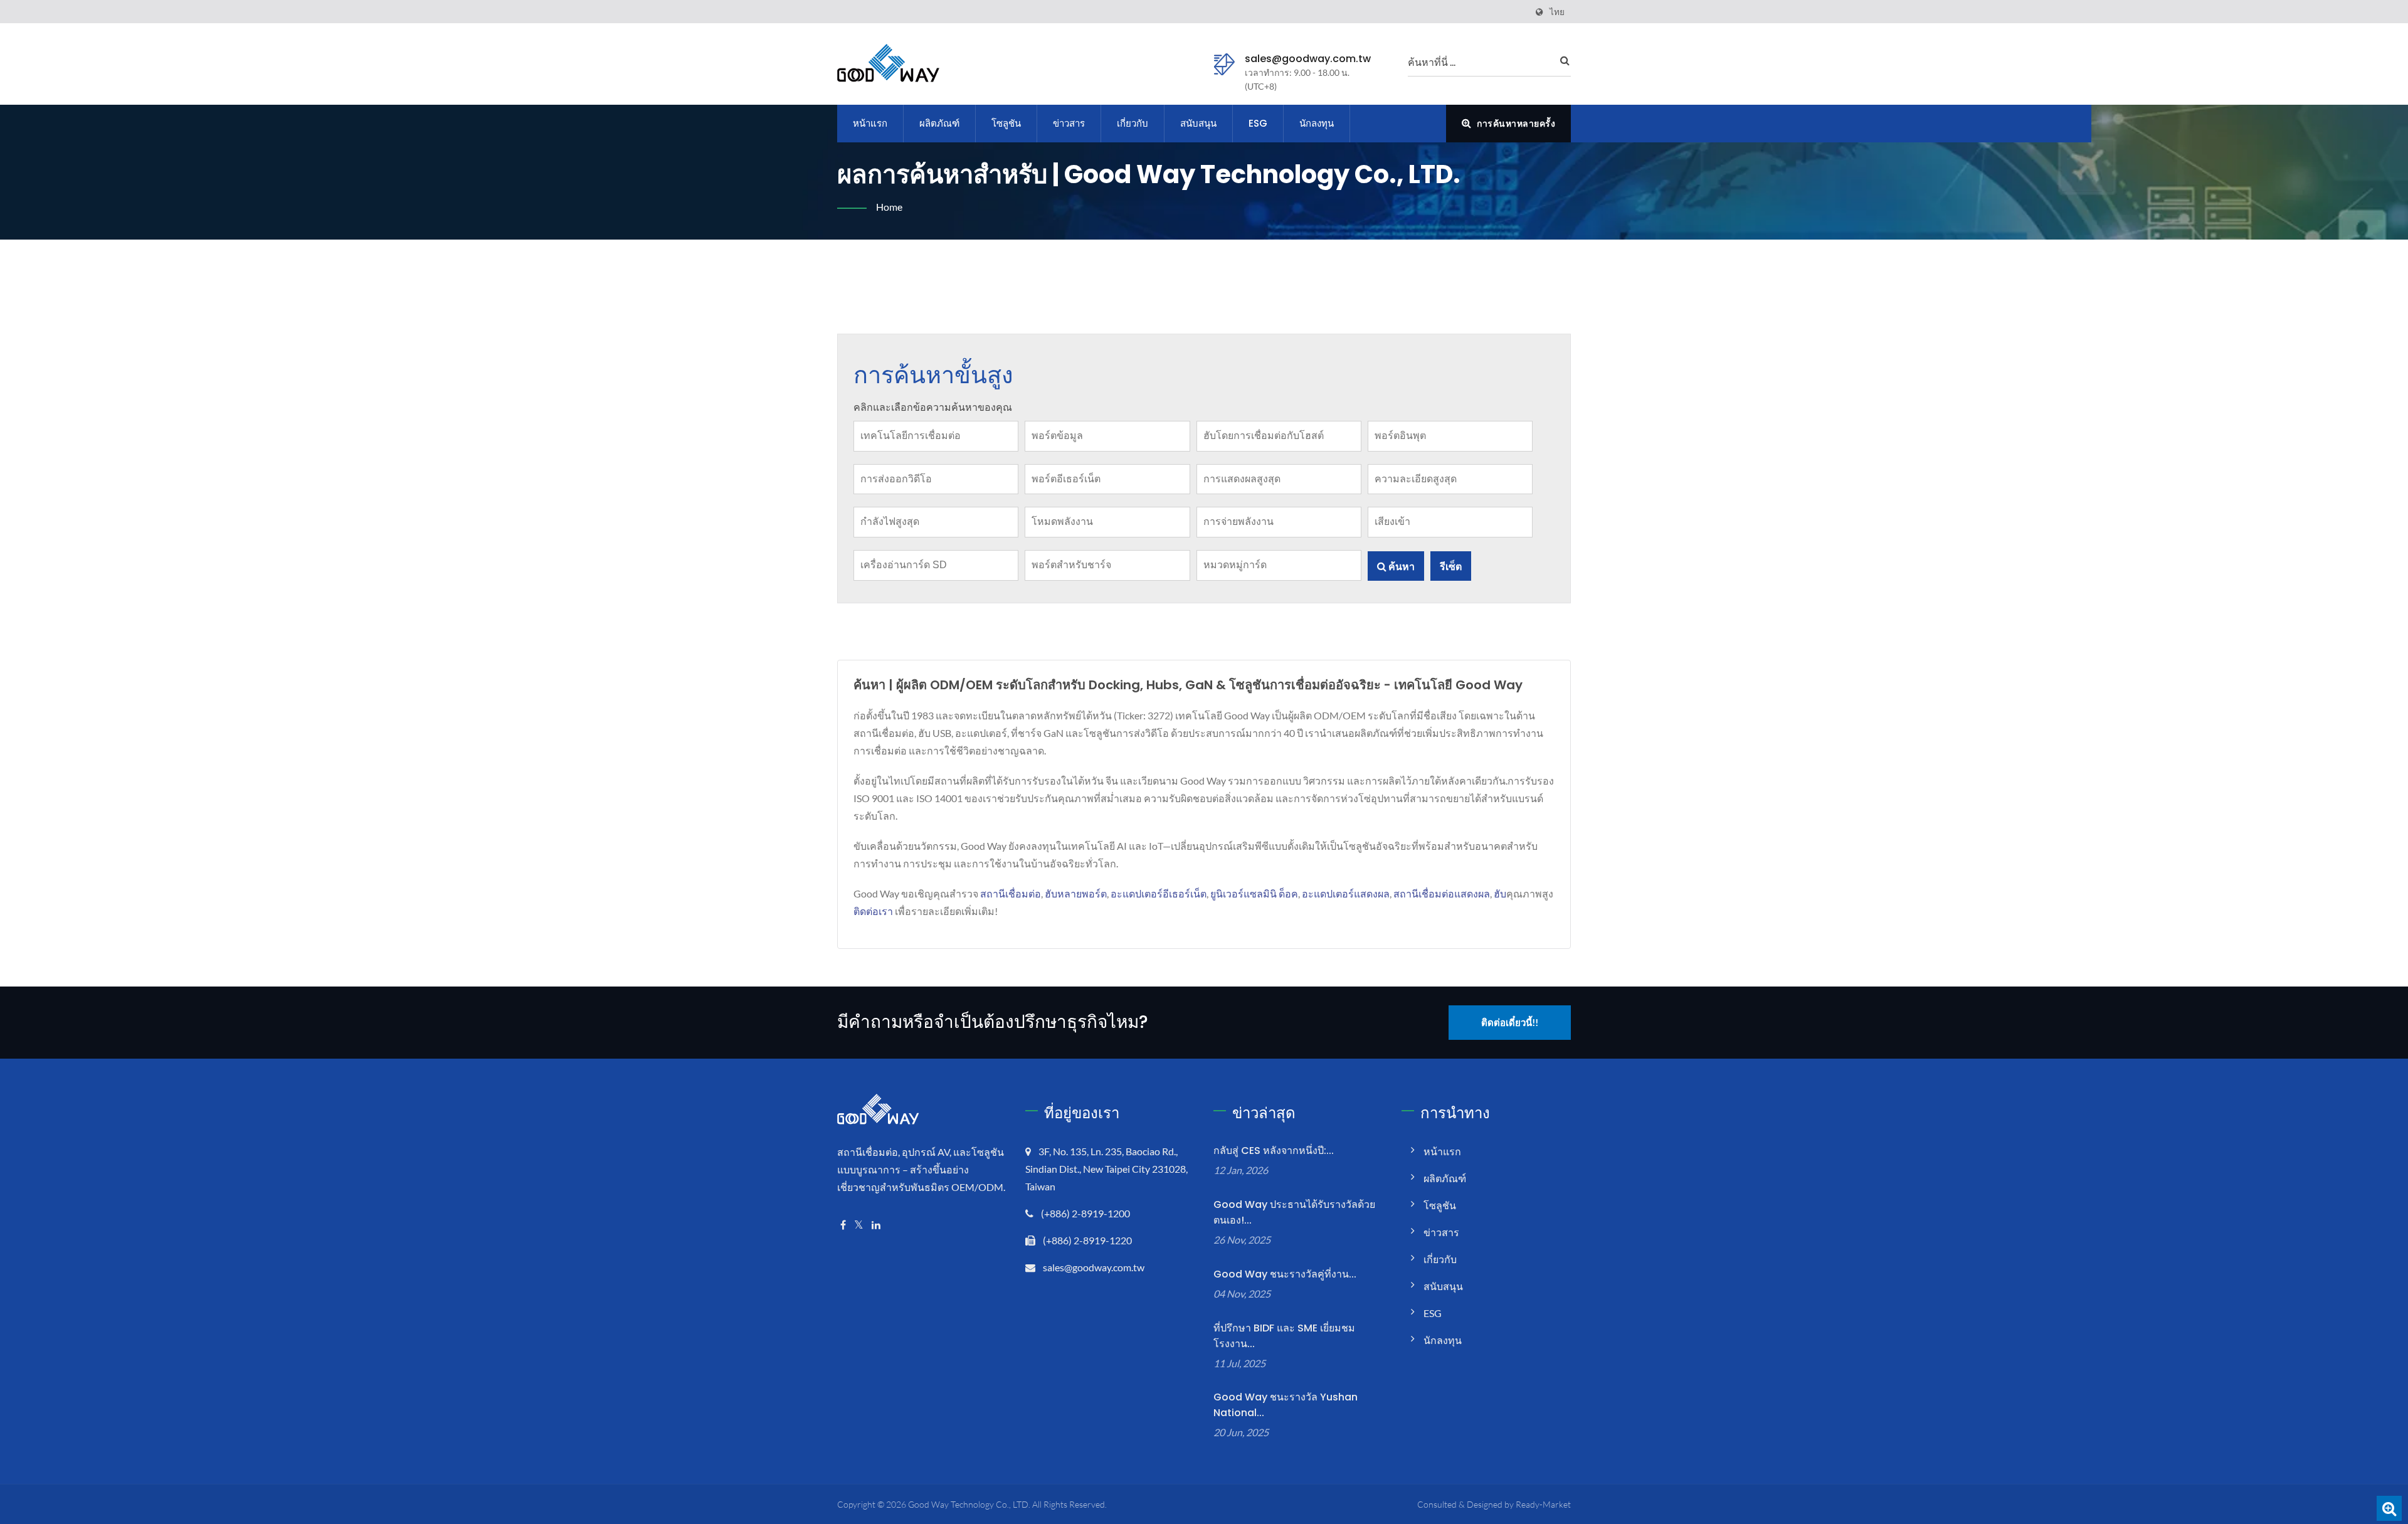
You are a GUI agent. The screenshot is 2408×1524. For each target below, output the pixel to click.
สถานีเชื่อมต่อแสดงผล (1442, 893)
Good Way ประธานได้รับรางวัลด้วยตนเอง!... (1294, 1212)
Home (889, 207)
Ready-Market (1543, 1504)
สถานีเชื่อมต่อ (1011, 893)
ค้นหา (1401, 566)
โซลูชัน (1006, 123)
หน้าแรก (870, 123)
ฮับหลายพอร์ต (1076, 893)
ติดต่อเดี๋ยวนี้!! (1510, 1022)
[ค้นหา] (1561, 60)
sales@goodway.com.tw (1308, 59)
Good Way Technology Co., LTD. (969, 1504)
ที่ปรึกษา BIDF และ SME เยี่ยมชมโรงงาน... (1284, 1336)
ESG (1258, 123)
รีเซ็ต (1451, 566)
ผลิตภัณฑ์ (939, 123)
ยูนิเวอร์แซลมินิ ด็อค (1254, 893)
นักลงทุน (1317, 123)
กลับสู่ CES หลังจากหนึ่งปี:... (1274, 1151)
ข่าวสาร (1069, 123)
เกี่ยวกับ (1133, 123)
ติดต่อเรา (873, 911)
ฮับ (1500, 893)
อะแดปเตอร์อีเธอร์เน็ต (1159, 893)
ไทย (1557, 12)
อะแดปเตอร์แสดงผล (1346, 893)
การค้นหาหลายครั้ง (1515, 123)
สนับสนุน (1198, 123)
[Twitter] (859, 1225)
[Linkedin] (876, 1225)
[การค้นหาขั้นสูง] (2389, 1508)
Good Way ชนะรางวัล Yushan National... (1286, 1405)
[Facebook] (843, 1225)
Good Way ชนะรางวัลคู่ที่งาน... (1285, 1274)
